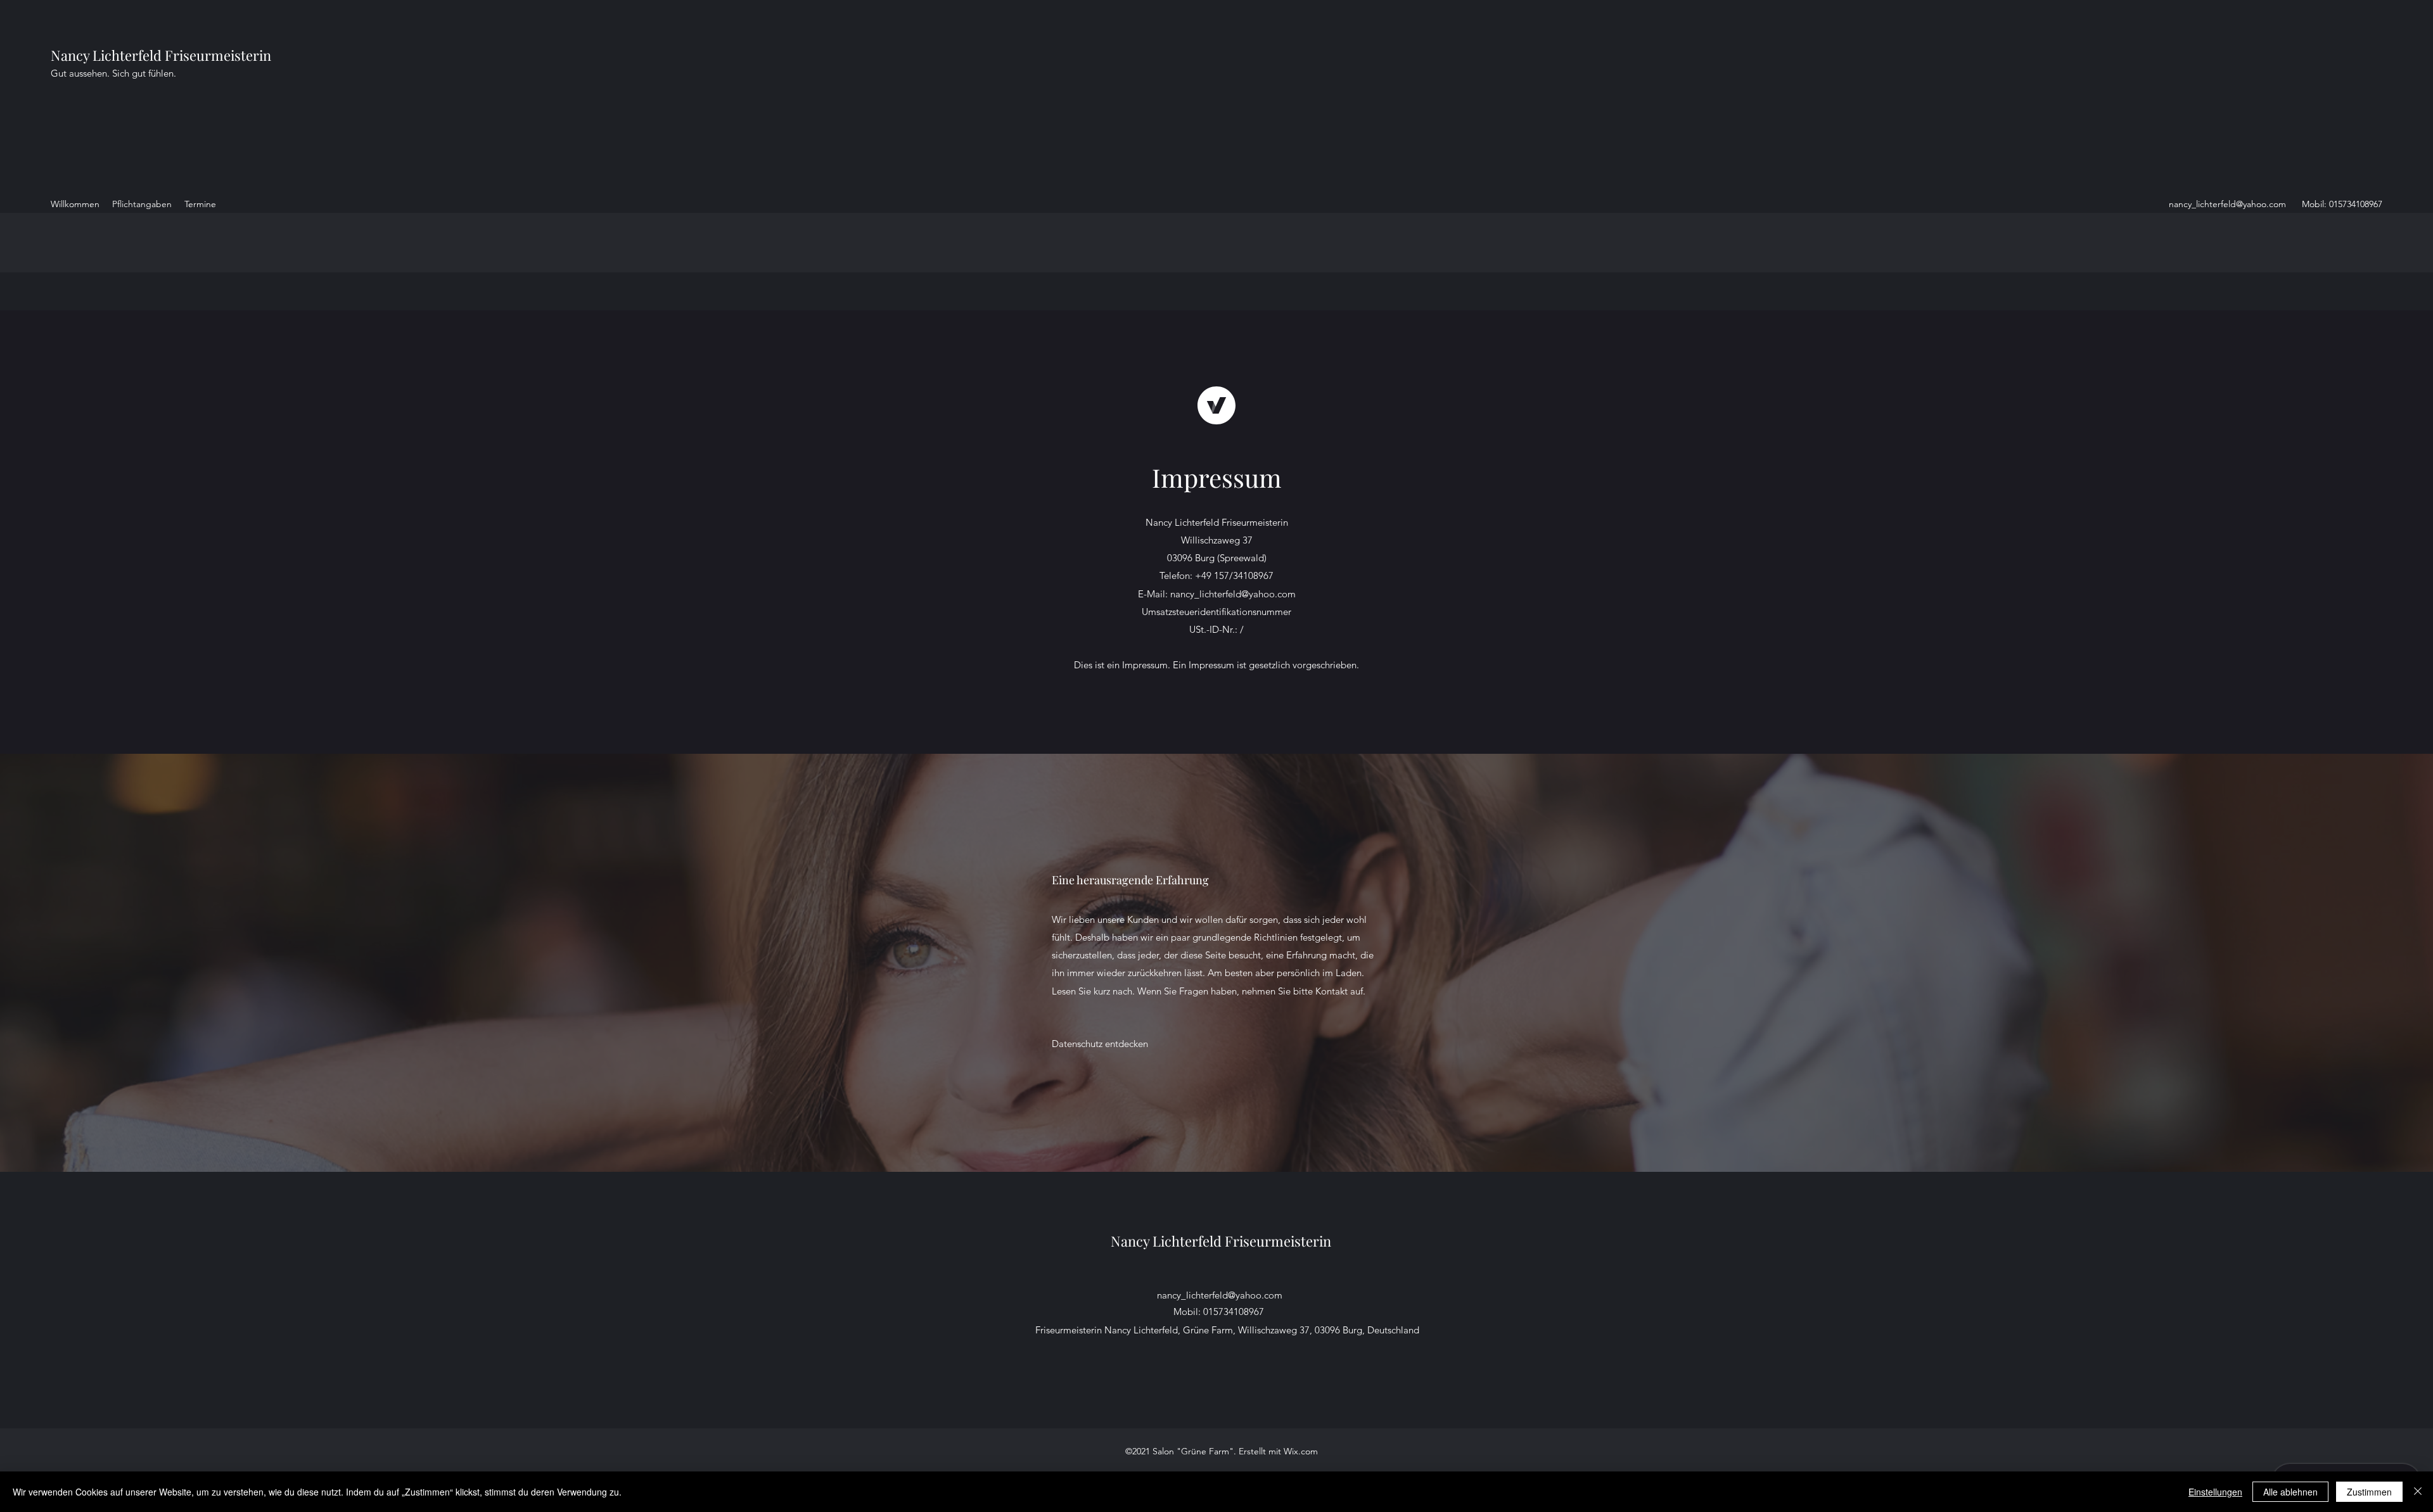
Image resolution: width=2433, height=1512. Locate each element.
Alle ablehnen (2290, 1492)
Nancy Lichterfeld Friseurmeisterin (161, 55)
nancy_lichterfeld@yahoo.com (2227, 204)
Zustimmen (2369, 1492)
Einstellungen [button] (2215, 1492)
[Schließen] (2418, 1492)
